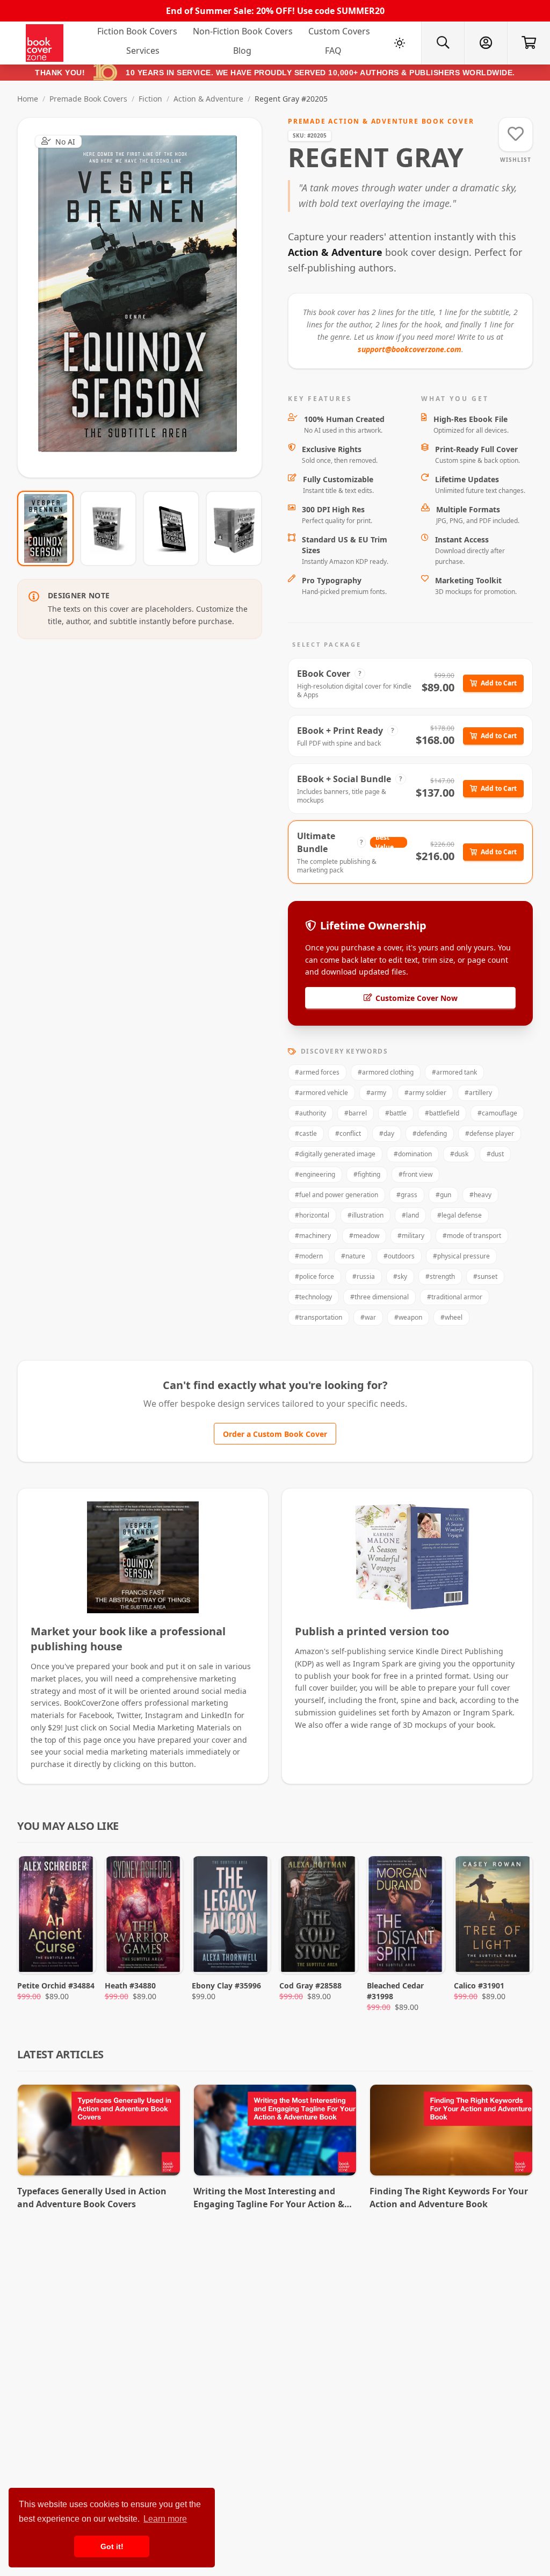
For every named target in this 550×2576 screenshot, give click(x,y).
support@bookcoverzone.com (410, 349)
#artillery (478, 1093)
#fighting (367, 1174)
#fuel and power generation (336, 1195)
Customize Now (146, 298)
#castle (306, 1133)
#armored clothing (386, 1072)
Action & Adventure (208, 99)
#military (411, 1236)
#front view (415, 1174)
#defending (430, 1133)
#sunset (485, 1276)
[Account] (486, 43)
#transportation (319, 1317)
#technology (313, 1297)
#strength (440, 1276)
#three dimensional (379, 1297)
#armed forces (317, 1072)
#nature (353, 1256)
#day (387, 1133)
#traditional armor (455, 1297)
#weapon (408, 1317)
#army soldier (425, 1093)
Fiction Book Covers (137, 31)
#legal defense (459, 1215)
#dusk (459, 1154)
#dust (495, 1154)
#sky (400, 1276)
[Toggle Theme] (400, 43)
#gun (443, 1195)
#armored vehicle (321, 1093)
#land (410, 1215)
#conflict (348, 1133)
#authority (310, 1113)
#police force (314, 1276)
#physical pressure (461, 1256)
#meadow (364, 1236)
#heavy (480, 1195)
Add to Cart (499, 683)
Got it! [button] (112, 2546)
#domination (413, 1154)
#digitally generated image (335, 1154)
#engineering (315, 1174)
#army (376, 1093)
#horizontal (312, 1215)
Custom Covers (339, 31)
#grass (407, 1195)
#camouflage (497, 1113)
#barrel (356, 1113)
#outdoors (399, 1256)
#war (368, 1317)
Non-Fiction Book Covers (243, 31)
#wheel (451, 1317)
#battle (396, 1113)
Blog (242, 51)
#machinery (313, 1236)
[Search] (443, 43)
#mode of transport (472, 1236)
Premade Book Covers (88, 99)
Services (143, 51)
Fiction (150, 99)
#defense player (490, 1133)
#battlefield (442, 1113)
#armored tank (454, 1072)
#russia (364, 1276)
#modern (309, 1256)
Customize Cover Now (417, 998)
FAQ (333, 51)
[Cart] (529, 43)
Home (28, 99)
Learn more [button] (165, 2519)
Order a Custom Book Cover (275, 1434)
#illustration (366, 1215)
